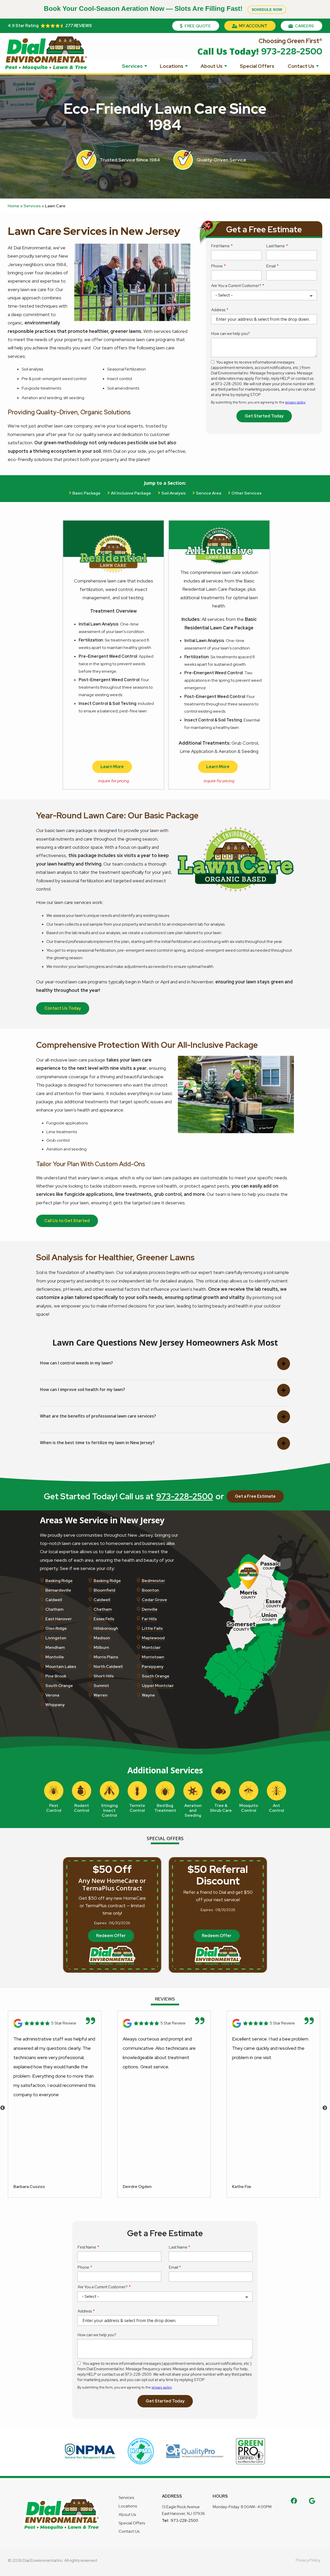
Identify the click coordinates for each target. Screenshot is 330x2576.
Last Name (276, 246)
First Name (220, 246)
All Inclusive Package (131, 493)
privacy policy (295, 402)
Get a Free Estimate (255, 1496)
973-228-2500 (185, 1496)
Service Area (209, 493)
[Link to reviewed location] (55, 2023)
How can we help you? (230, 334)
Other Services (246, 493)
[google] (312, 2500)
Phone (217, 266)
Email (271, 266)
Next (325, 2108)
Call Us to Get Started (67, 1221)
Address (218, 310)
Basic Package (86, 493)
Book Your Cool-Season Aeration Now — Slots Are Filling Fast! (163, 9)
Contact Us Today (63, 1008)
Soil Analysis (174, 493)
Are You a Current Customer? (236, 286)
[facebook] (294, 2500)
